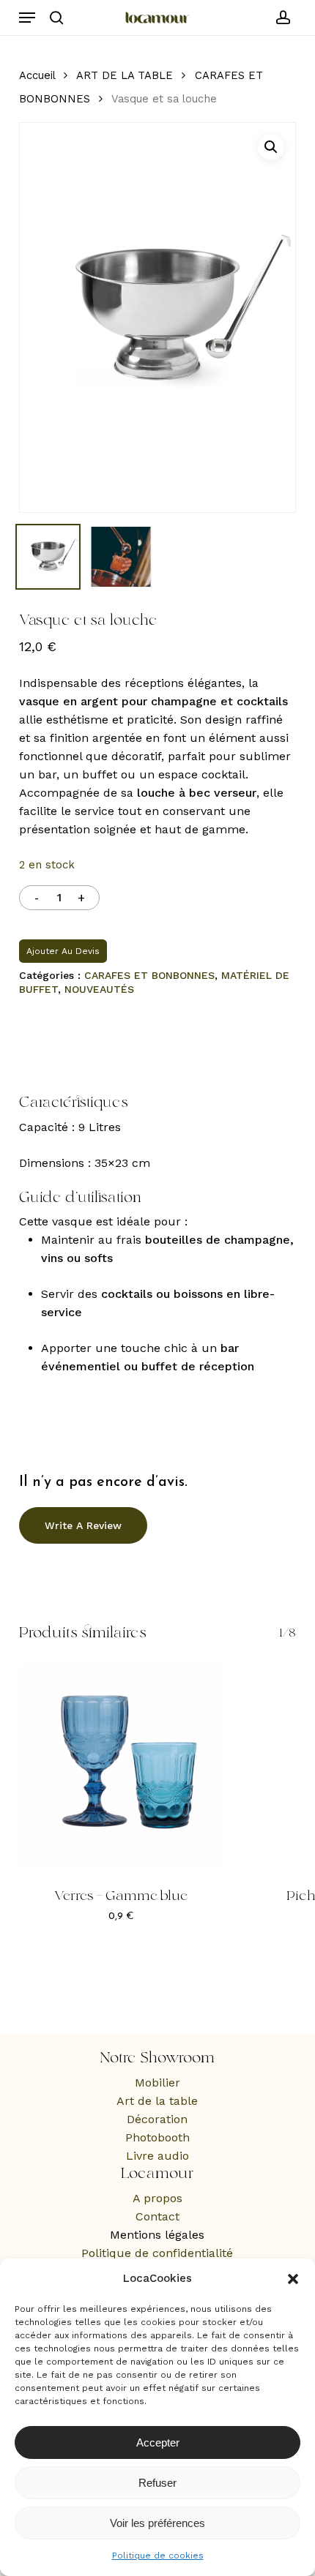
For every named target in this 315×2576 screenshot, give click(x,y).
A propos (157, 2198)
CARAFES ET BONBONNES (149, 975)
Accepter (158, 2442)
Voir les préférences (157, 2523)
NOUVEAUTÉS (99, 989)
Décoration (157, 2119)
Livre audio (157, 2156)
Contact (157, 2216)
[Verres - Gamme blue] (121, 1766)
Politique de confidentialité (157, 2253)
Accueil (37, 75)
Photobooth (157, 2137)
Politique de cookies (158, 2556)
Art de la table (157, 2101)
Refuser (157, 2483)
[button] (293, 2279)
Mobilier (157, 2083)
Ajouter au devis (63, 951)
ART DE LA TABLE (125, 75)
